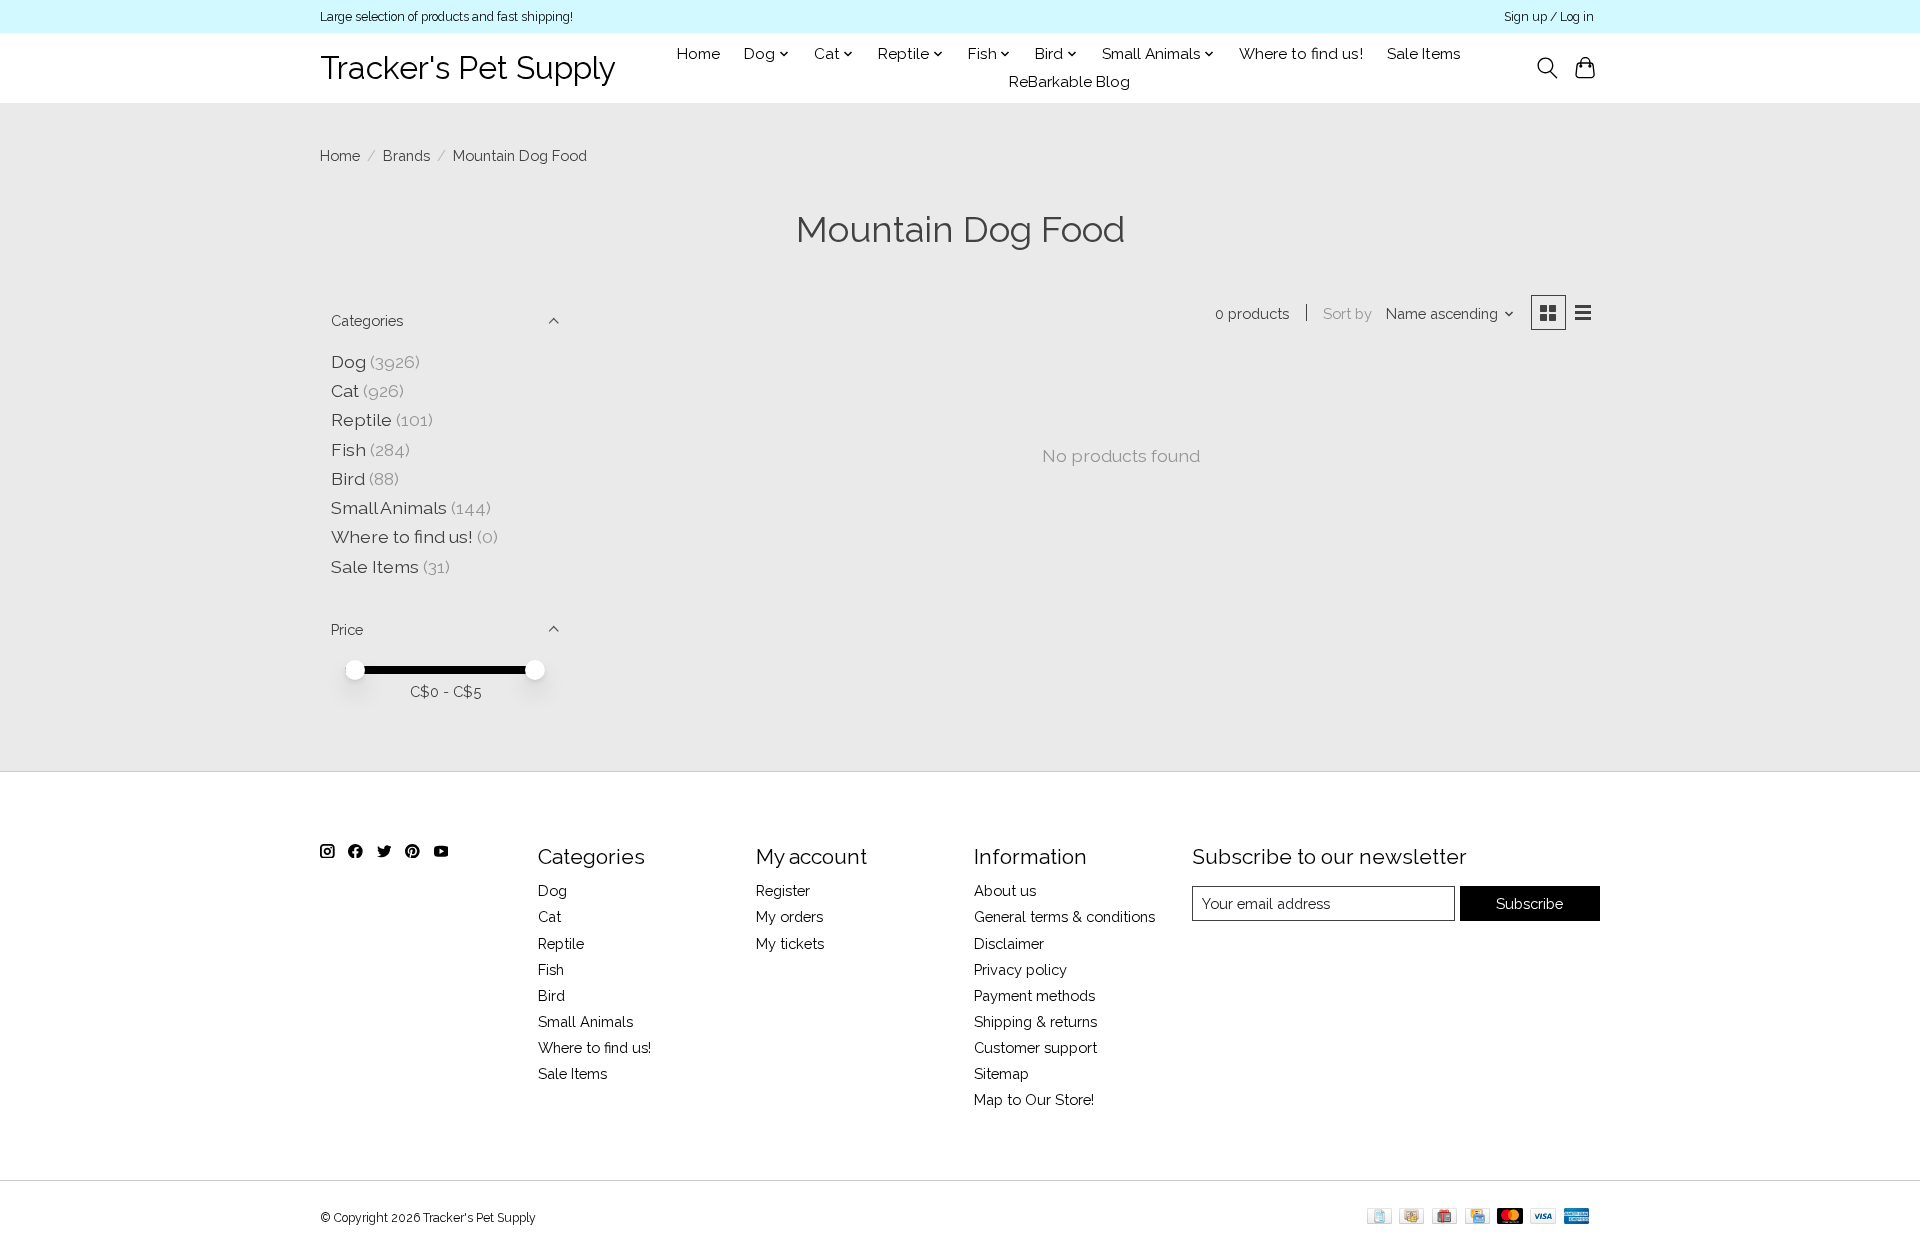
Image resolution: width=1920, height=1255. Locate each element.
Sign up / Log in (1549, 17)
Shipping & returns (1035, 1021)
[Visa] (1543, 1217)
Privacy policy (1020, 969)
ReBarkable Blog (1069, 82)
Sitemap (1001, 1073)
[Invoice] (1379, 1217)
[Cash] (1411, 1217)
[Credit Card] (1477, 1217)
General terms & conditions (1064, 916)
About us (1005, 890)
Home (698, 54)
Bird (348, 478)
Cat (345, 390)
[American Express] (1577, 1217)
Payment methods (1034, 995)
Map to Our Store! (1034, 1099)
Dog (348, 361)
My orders (789, 916)
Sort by (1347, 313)
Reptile (361, 419)
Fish (348, 449)
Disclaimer (1009, 943)
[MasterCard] (1510, 1217)
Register (783, 890)
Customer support (1035, 1047)
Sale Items (1424, 54)
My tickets (790, 943)
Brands (406, 155)
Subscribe (1529, 903)
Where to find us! (1301, 54)
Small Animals (389, 507)
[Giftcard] (1444, 1217)
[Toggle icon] (1546, 68)
